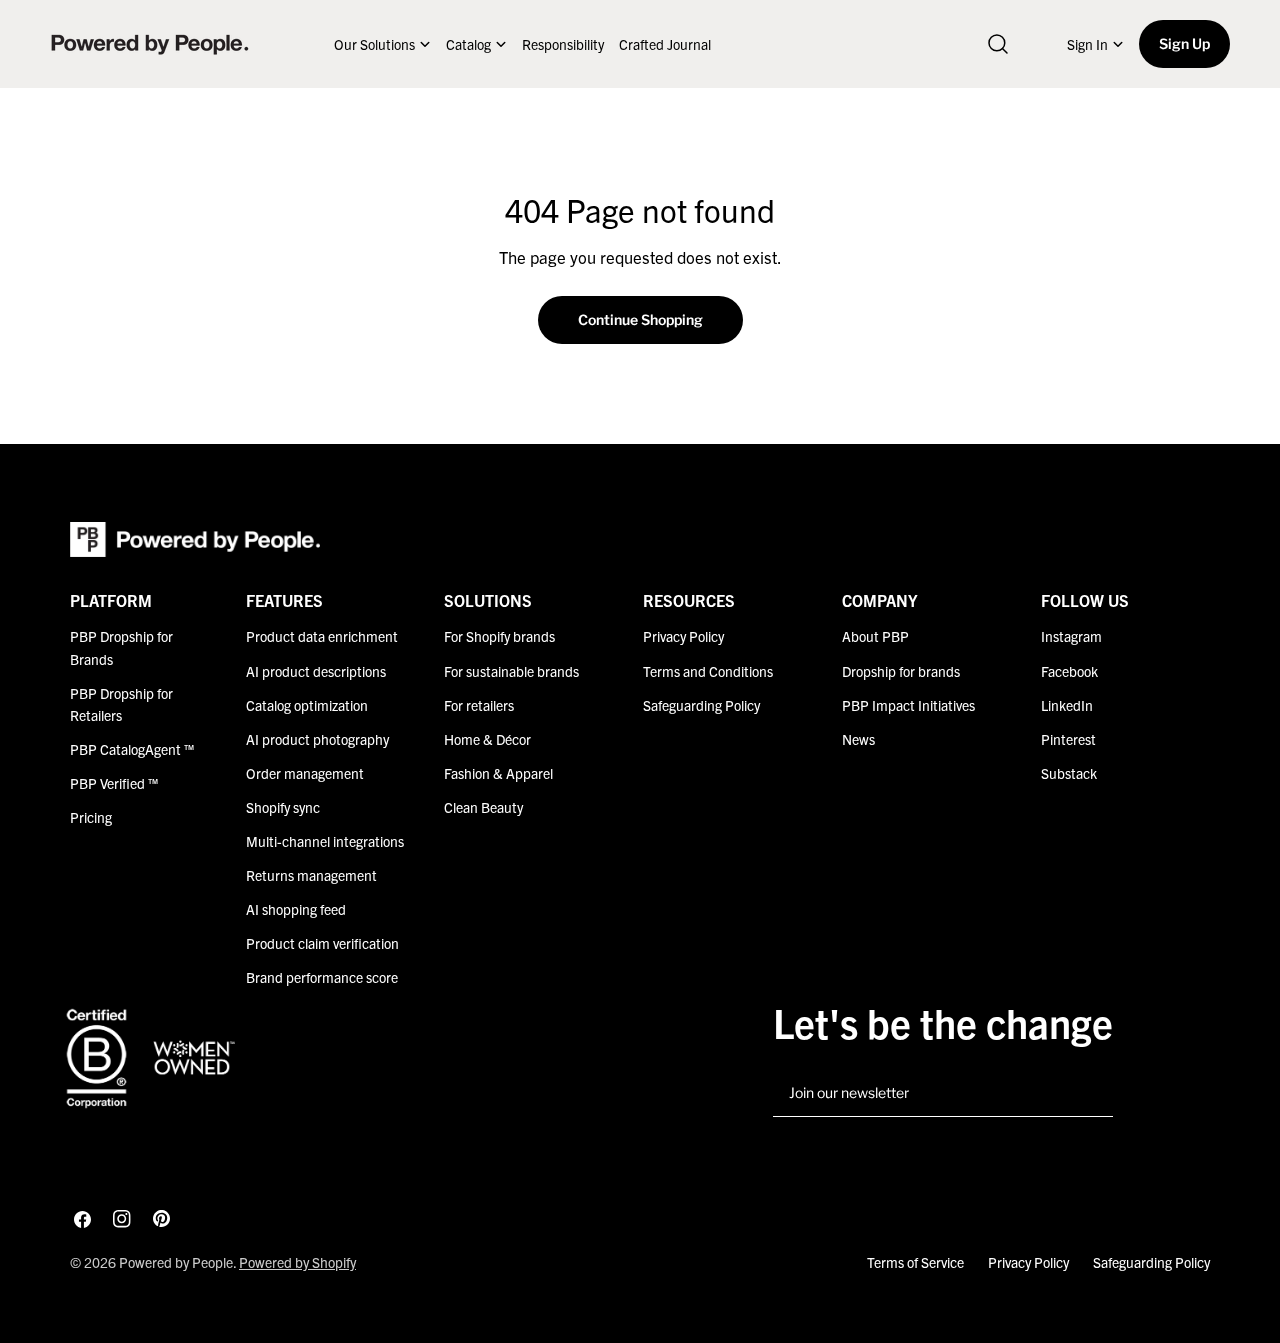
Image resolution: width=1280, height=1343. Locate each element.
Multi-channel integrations (325, 841)
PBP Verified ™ (114, 783)
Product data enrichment (322, 636)
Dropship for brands (901, 671)
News (858, 739)
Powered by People (176, 1262)
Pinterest (1068, 739)
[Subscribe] (1090, 1094)
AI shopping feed (296, 909)
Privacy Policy (683, 636)
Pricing (91, 817)
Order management (305, 773)
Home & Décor (487, 739)
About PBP (875, 636)
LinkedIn (1067, 705)
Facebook (1069, 671)
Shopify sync (283, 807)
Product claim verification (322, 943)
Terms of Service (915, 1262)
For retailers (479, 705)
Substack (1069, 773)
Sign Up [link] (1184, 43)
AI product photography (317, 739)
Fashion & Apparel (498, 773)
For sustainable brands (511, 671)
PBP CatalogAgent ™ (132, 749)
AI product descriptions (316, 671)
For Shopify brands (499, 636)
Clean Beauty (483, 807)
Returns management (311, 875)
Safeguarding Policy (701, 705)
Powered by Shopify (297, 1262)
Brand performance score (322, 977)
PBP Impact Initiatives (908, 705)
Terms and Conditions (708, 671)
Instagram (1071, 636)
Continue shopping (640, 319)
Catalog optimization (307, 705)
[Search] (998, 44)
